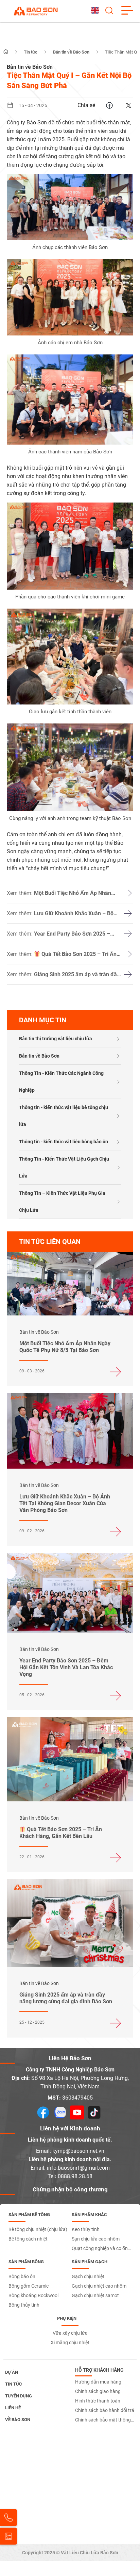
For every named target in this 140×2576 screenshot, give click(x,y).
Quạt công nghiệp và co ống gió (101, 2249)
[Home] (6, 52)
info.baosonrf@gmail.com (78, 2168)
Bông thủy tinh (24, 2305)
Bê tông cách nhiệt (28, 2239)
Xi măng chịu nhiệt (70, 2343)
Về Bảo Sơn (18, 2420)
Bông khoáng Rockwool (33, 2295)
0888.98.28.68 (75, 2176)
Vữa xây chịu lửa (70, 2333)
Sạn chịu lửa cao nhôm (96, 2239)
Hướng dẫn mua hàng (98, 2382)
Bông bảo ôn (22, 2276)
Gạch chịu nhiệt (88, 2276)
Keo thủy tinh (86, 2229)
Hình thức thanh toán (98, 2401)
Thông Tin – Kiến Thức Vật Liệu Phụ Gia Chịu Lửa (62, 1202)
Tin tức (14, 2384)
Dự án (12, 2372)
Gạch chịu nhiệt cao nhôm (99, 2286)
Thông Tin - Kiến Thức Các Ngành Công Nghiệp (61, 1082)
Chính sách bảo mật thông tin (103, 2421)
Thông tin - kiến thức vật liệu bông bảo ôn (64, 1142)
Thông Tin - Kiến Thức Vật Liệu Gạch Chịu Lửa (64, 1167)
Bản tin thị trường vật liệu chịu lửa (56, 1039)
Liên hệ (13, 2408)
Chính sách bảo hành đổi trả (105, 2410)
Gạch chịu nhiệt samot (95, 2295)
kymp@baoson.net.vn (78, 2151)
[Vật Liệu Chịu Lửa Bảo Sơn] (36, 11)
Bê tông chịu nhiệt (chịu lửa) (38, 2229)
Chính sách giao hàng (98, 2391)
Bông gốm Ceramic (29, 2286)
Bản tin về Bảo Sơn (39, 1056)
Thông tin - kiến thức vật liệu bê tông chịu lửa (64, 1116)
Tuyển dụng (19, 2396)
